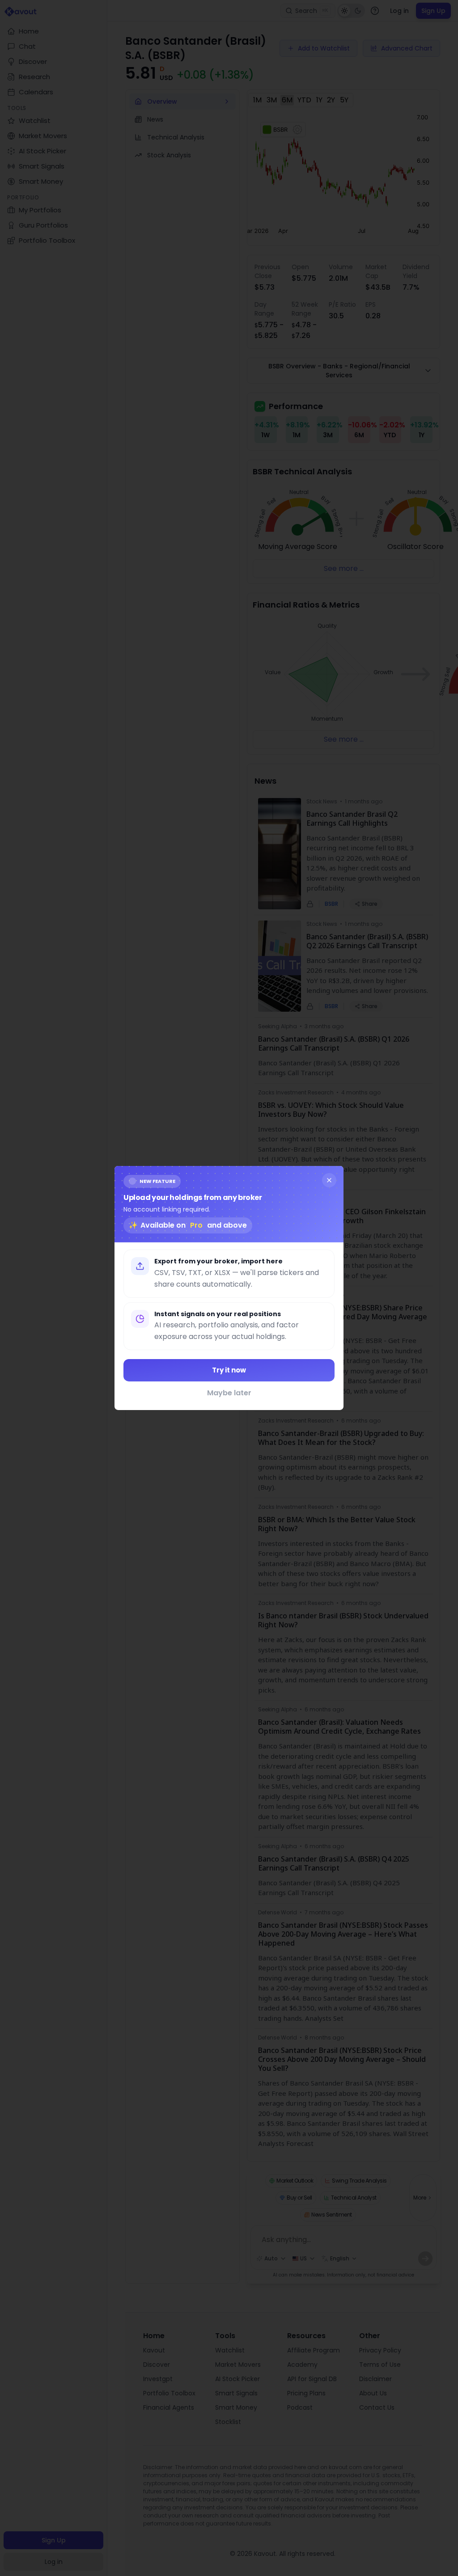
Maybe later (229, 1393)
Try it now (229, 1370)
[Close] (329, 1180)
